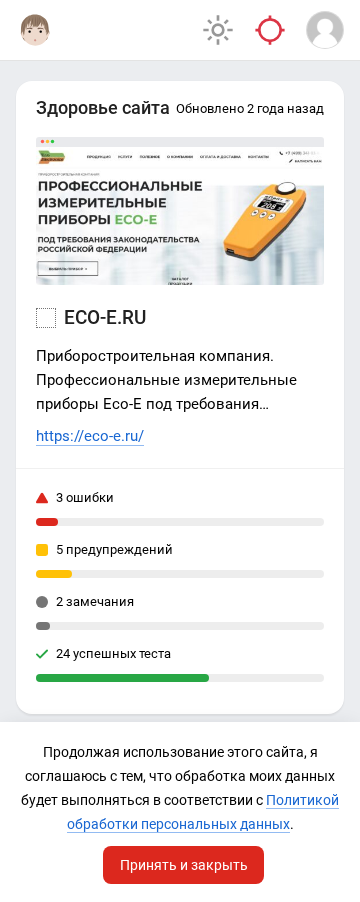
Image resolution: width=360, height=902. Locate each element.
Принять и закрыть (184, 865)
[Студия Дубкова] (35, 30)
